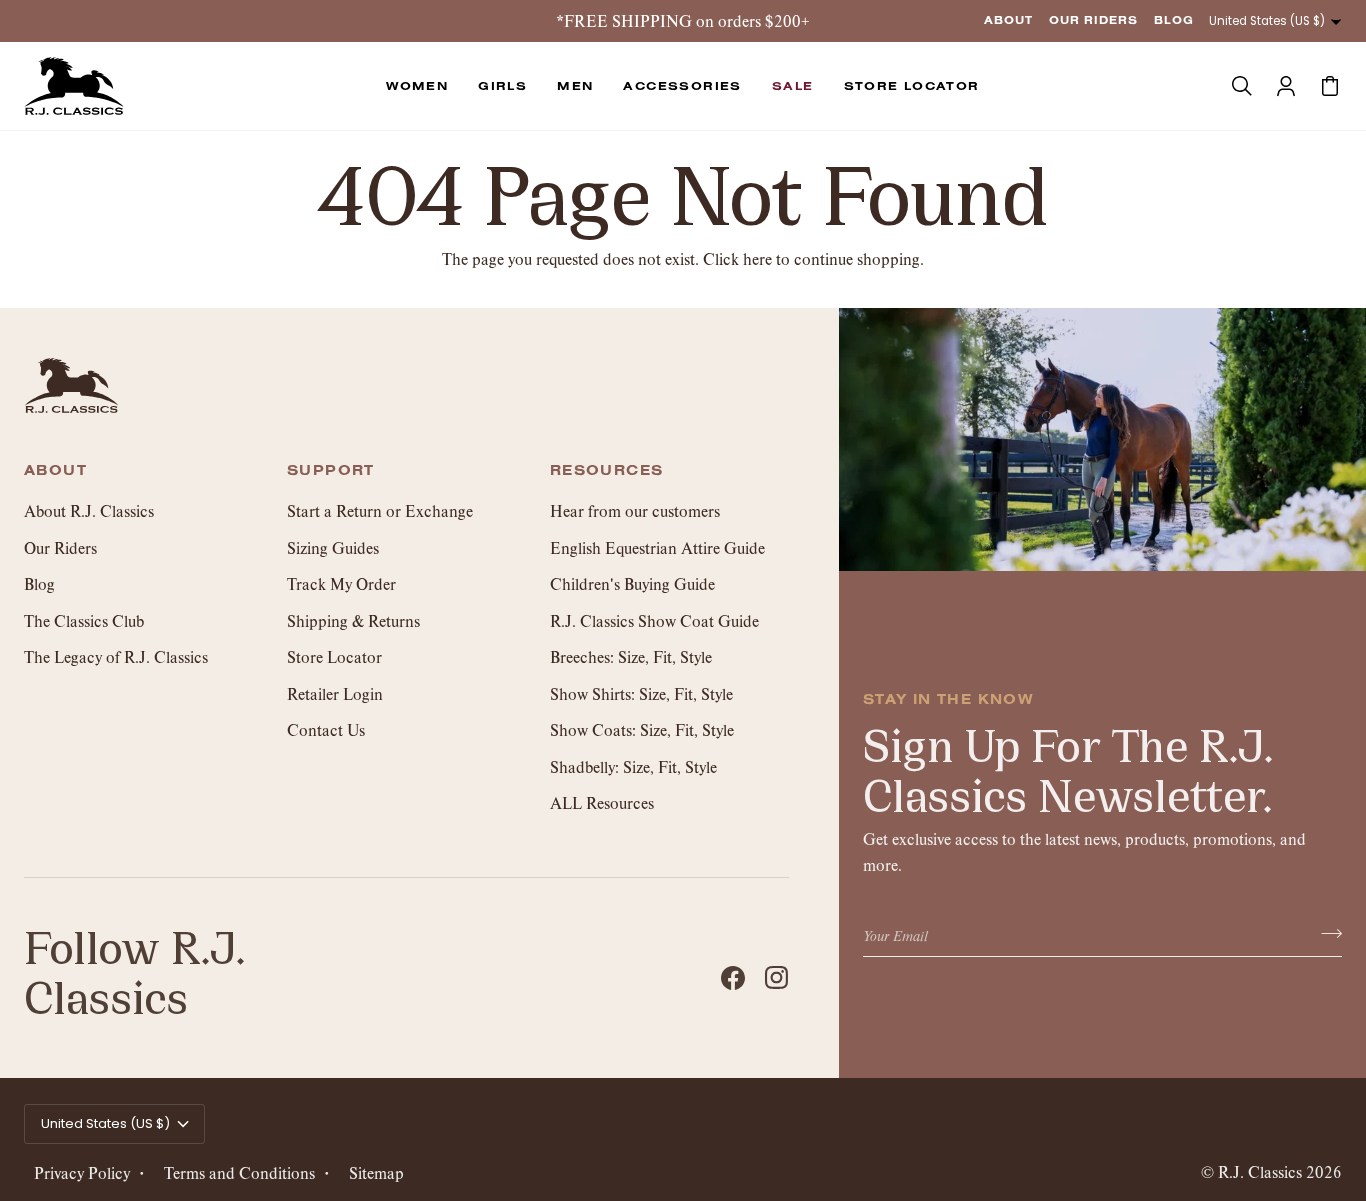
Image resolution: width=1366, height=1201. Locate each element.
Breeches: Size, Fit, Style (631, 656)
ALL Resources (602, 802)
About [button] (55, 471)
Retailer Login (335, 693)
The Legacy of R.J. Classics (116, 656)
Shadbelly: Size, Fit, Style (633, 766)
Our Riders (60, 547)
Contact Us (326, 729)
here (757, 258)
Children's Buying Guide (632, 583)
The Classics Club (84, 620)
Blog (39, 583)
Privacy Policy (82, 1172)
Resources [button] (607, 471)
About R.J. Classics (89, 510)
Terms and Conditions (239, 1172)
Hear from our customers (635, 510)
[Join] (1325, 933)
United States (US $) (1267, 21)
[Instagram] (777, 978)
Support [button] (331, 471)
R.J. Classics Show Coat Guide (654, 620)
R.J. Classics (1260, 1171)
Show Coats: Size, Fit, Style (642, 729)
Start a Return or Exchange (380, 510)
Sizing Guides (333, 547)
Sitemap (376, 1172)
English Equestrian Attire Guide (657, 547)
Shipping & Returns (353, 620)
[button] (417, 86)
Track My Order (341, 583)
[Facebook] (733, 978)
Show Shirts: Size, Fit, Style (641, 693)
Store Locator (334, 656)
